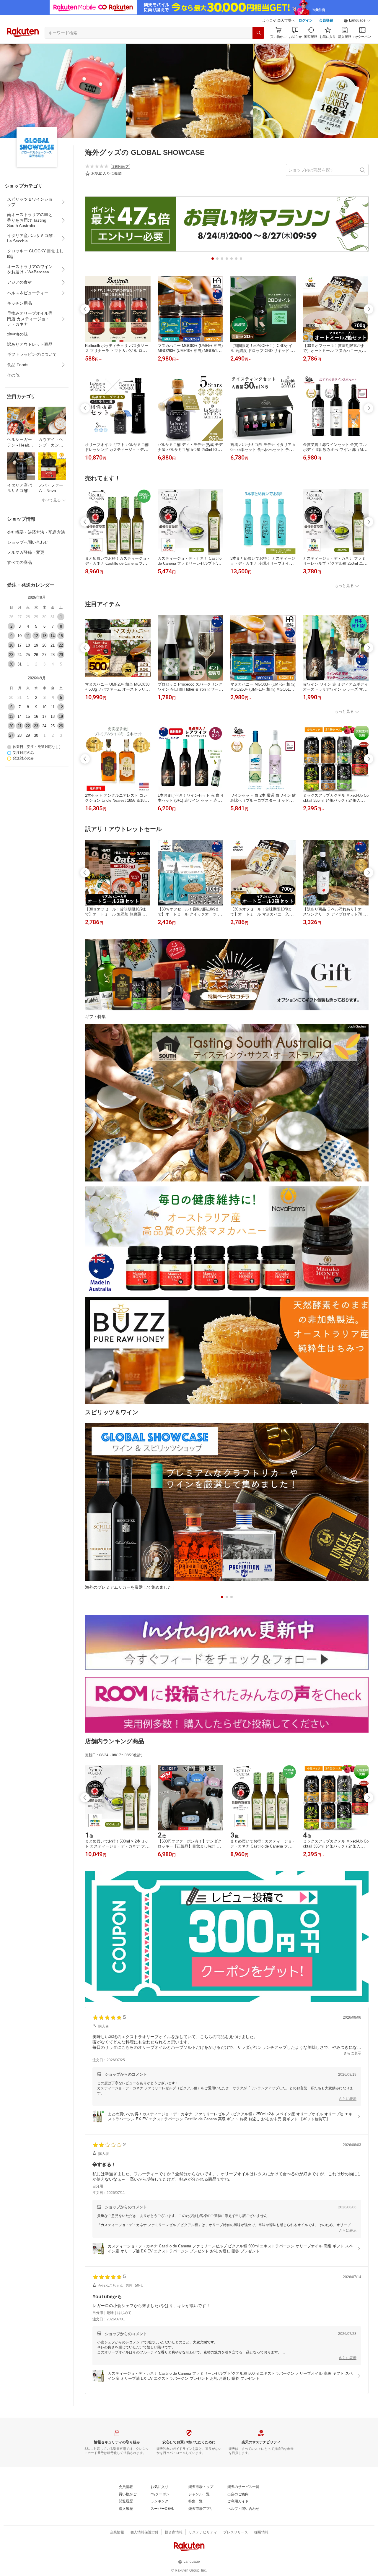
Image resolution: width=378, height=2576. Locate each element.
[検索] (258, 33)
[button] (357, 21)
